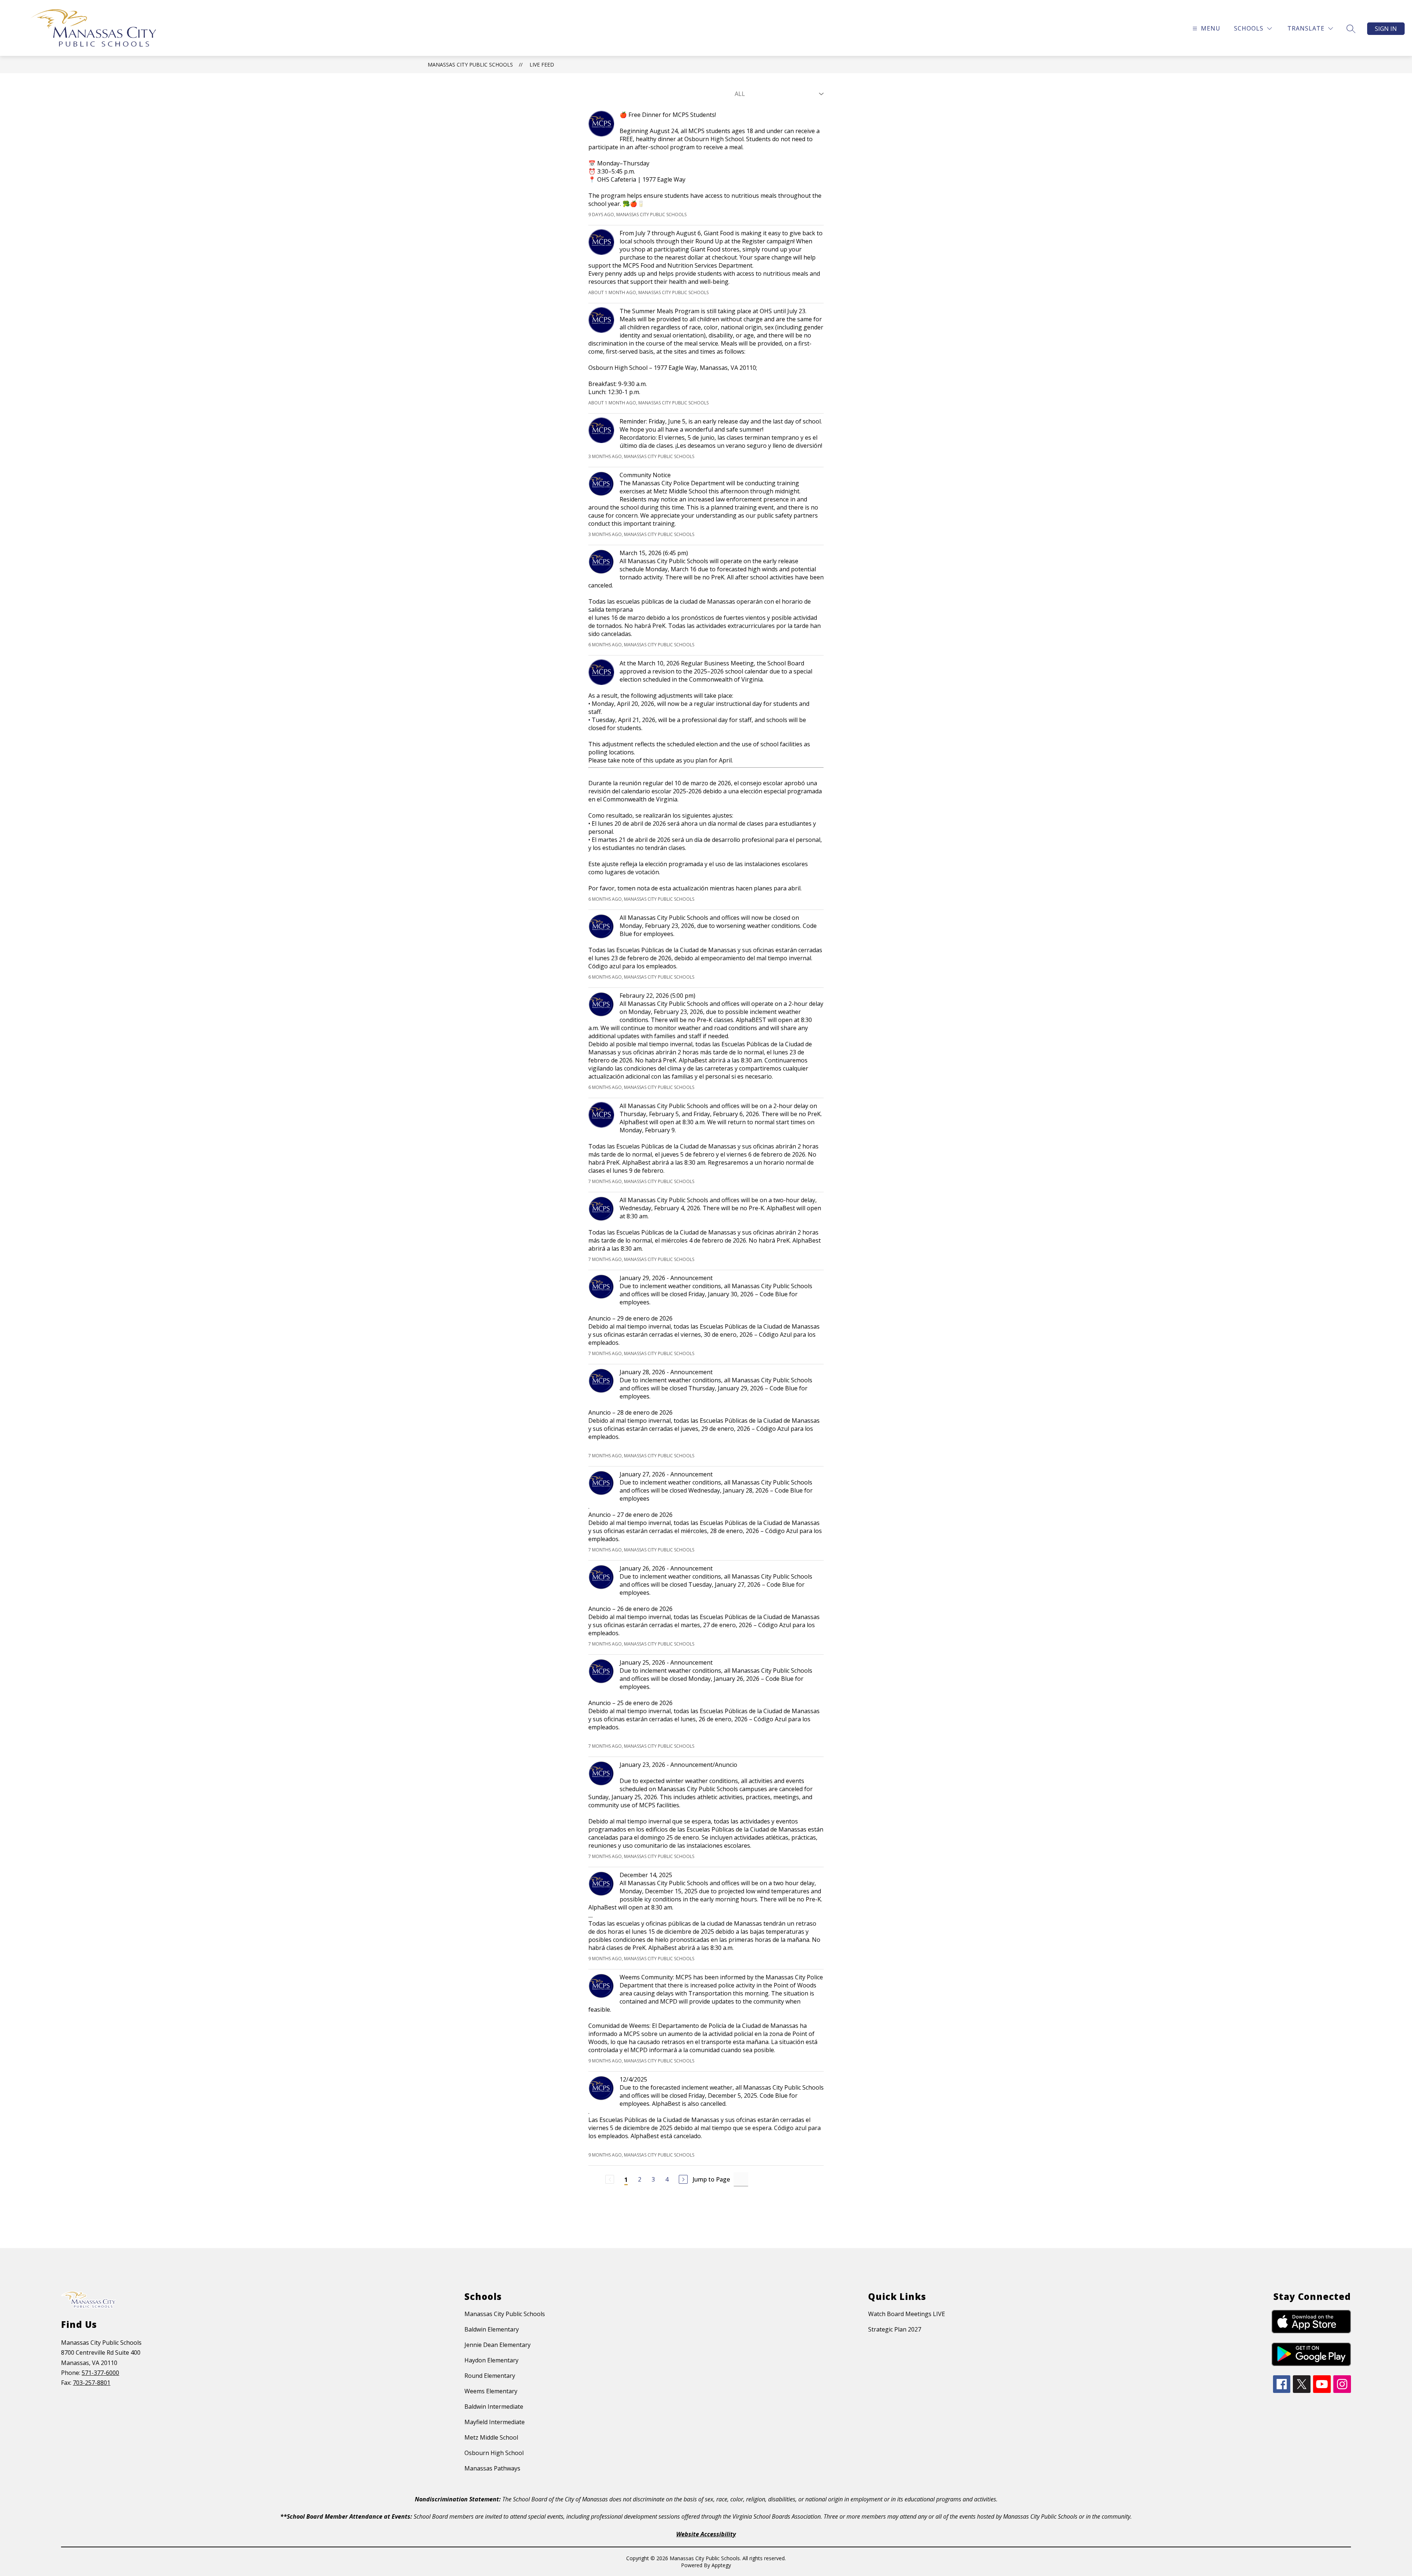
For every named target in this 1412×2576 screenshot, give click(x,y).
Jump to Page (711, 2179)
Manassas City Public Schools (470, 65)
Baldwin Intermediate (494, 2407)
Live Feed (542, 65)
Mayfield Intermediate (495, 2422)
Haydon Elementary (491, 2360)
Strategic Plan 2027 (895, 2329)
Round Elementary (490, 2376)
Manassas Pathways (492, 2468)
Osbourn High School (494, 2453)
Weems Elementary (491, 2391)
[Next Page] (683, 2179)
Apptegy (721, 2565)
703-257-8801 (92, 2383)
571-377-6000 (100, 2373)
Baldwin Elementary (492, 2329)
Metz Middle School (491, 2437)
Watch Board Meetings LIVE (907, 2314)
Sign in (1386, 29)
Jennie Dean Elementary (498, 2345)
